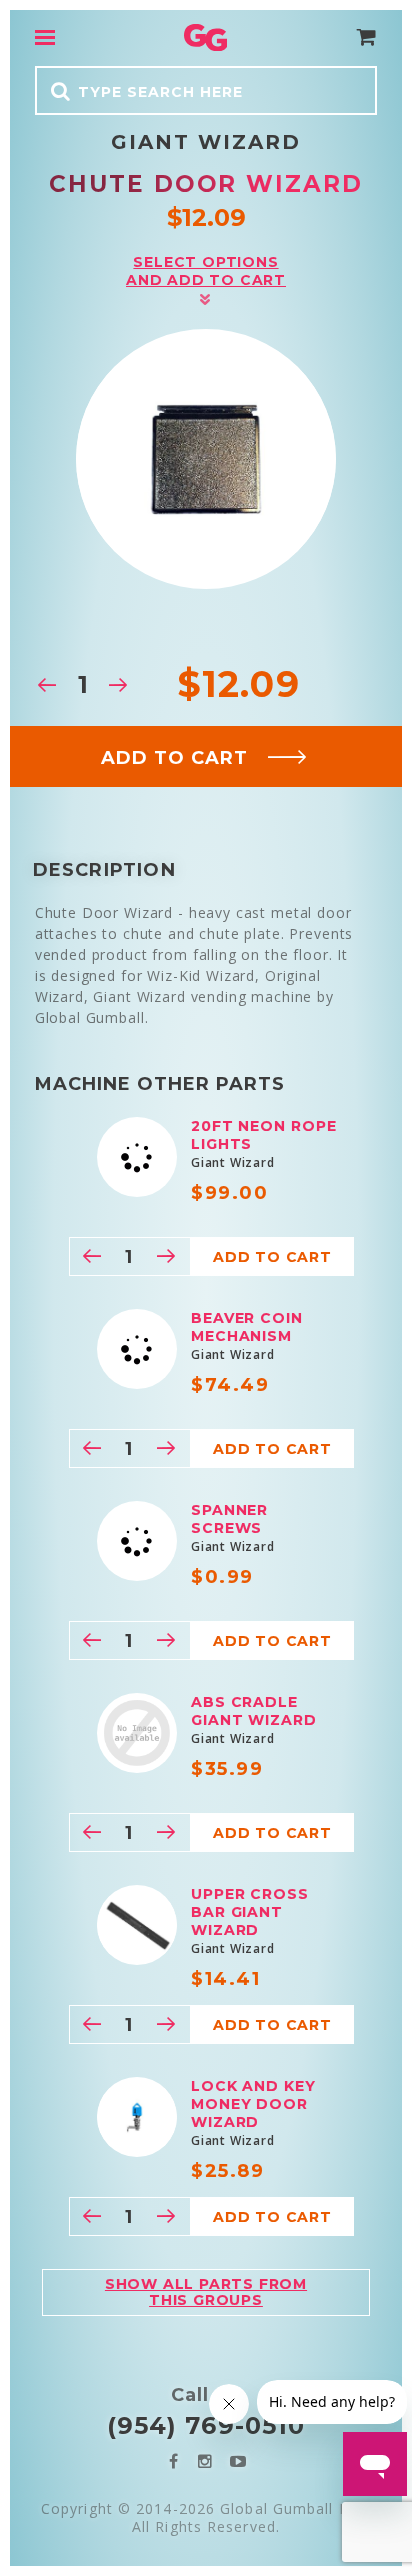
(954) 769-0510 (206, 2425)
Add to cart (174, 758)
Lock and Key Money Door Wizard (253, 2104)
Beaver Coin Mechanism (247, 1327)
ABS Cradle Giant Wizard (254, 1711)
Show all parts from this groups (206, 2291)
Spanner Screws (229, 1519)
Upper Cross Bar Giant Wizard (250, 1912)
